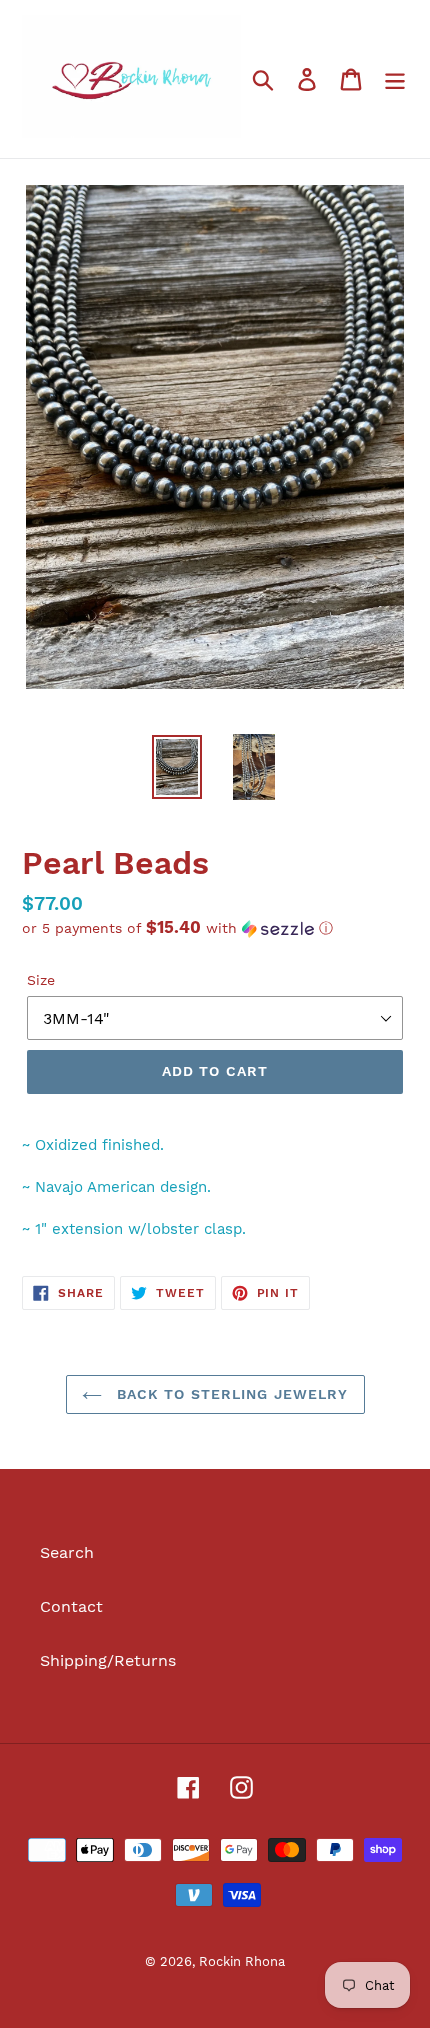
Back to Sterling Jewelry (230, 1394)
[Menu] (395, 79)
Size (41, 980)
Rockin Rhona (242, 1961)
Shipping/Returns (108, 1660)
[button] (215, 928)
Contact (71, 1606)
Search (67, 1552)
